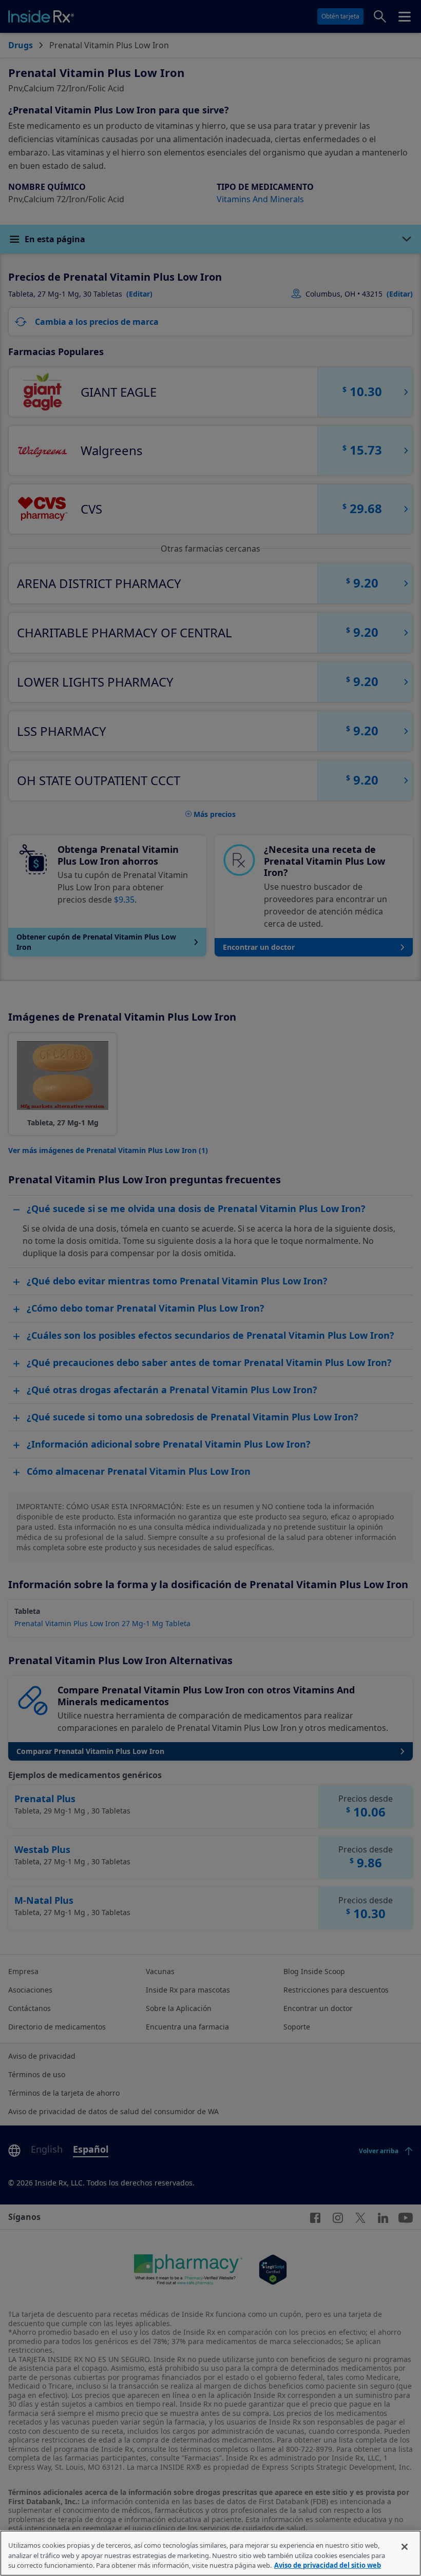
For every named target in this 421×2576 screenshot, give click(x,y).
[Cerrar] (405, 2547)
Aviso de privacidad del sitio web (328, 2565)
